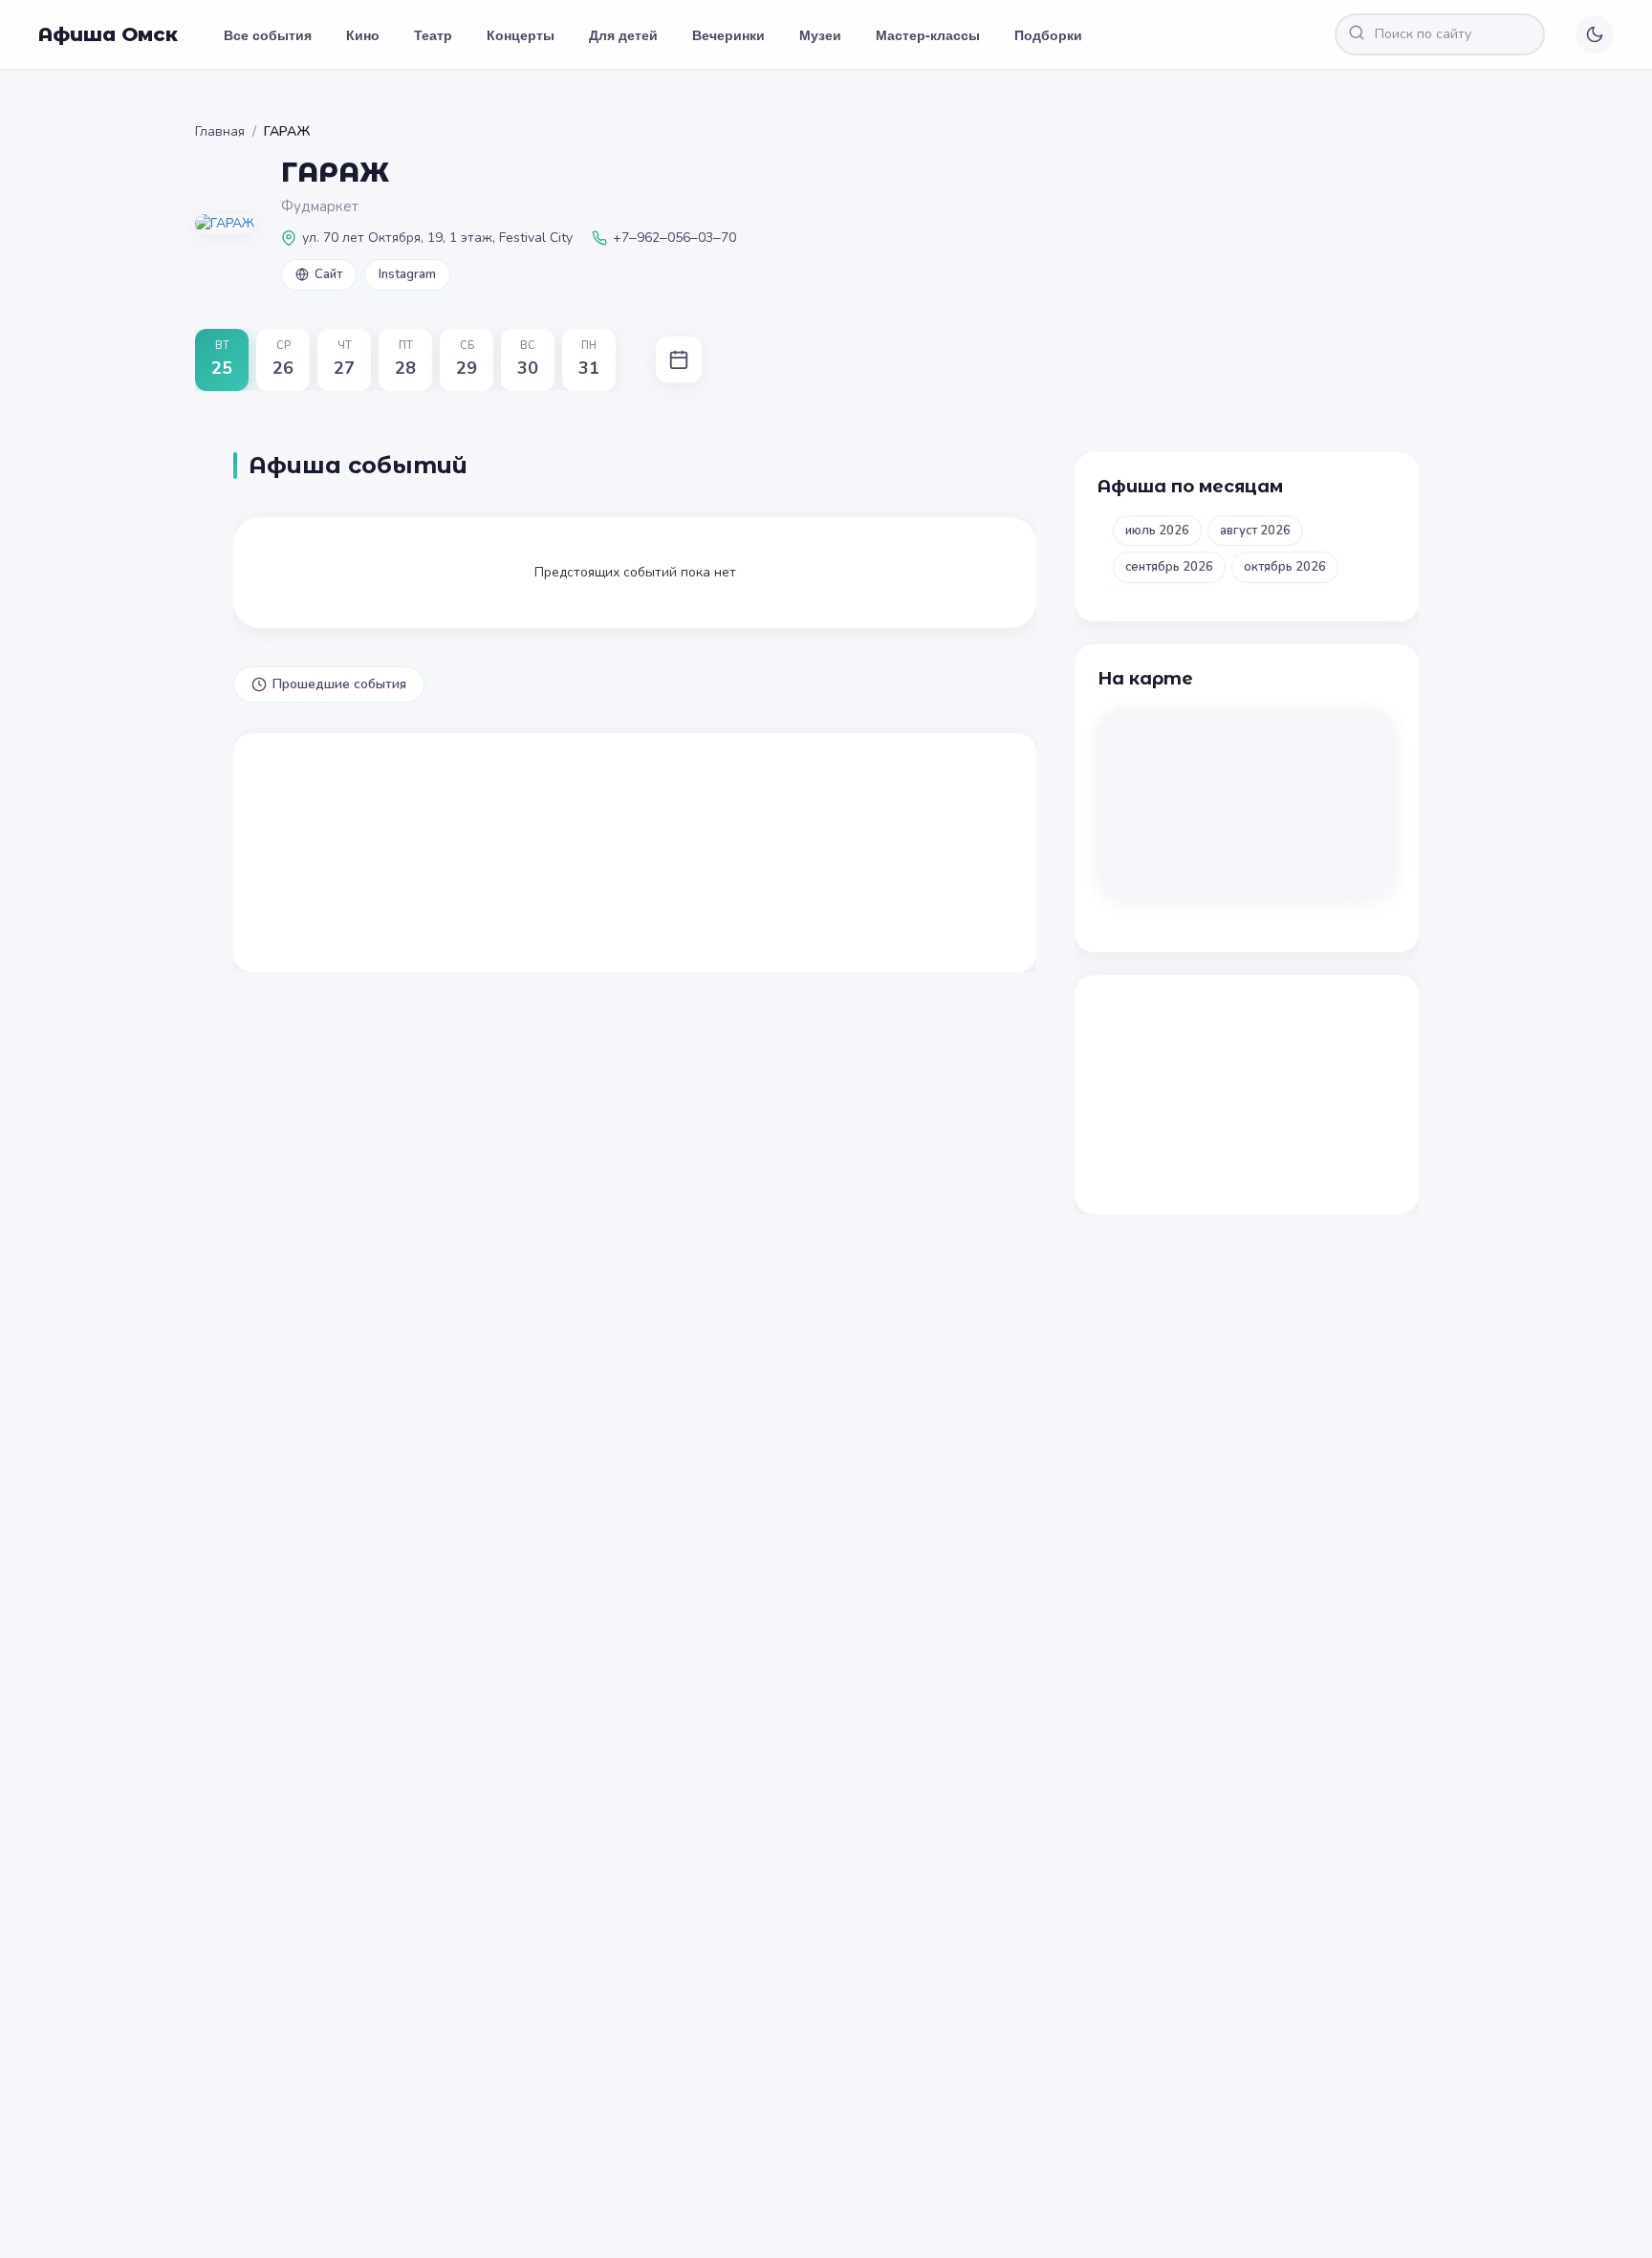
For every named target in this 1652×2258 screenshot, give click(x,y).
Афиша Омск (108, 34)
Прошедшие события (339, 684)
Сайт (328, 274)
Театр (433, 34)
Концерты (521, 34)
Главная (220, 131)
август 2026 (1255, 531)
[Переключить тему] (1595, 34)
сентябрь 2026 (1169, 567)
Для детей (623, 34)
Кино (363, 34)
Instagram (407, 274)
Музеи (820, 34)
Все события (268, 34)
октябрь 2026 (1285, 567)
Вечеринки (728, 34)
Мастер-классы (928, 34)
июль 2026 (1157, 531)
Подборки (1048, 34)
